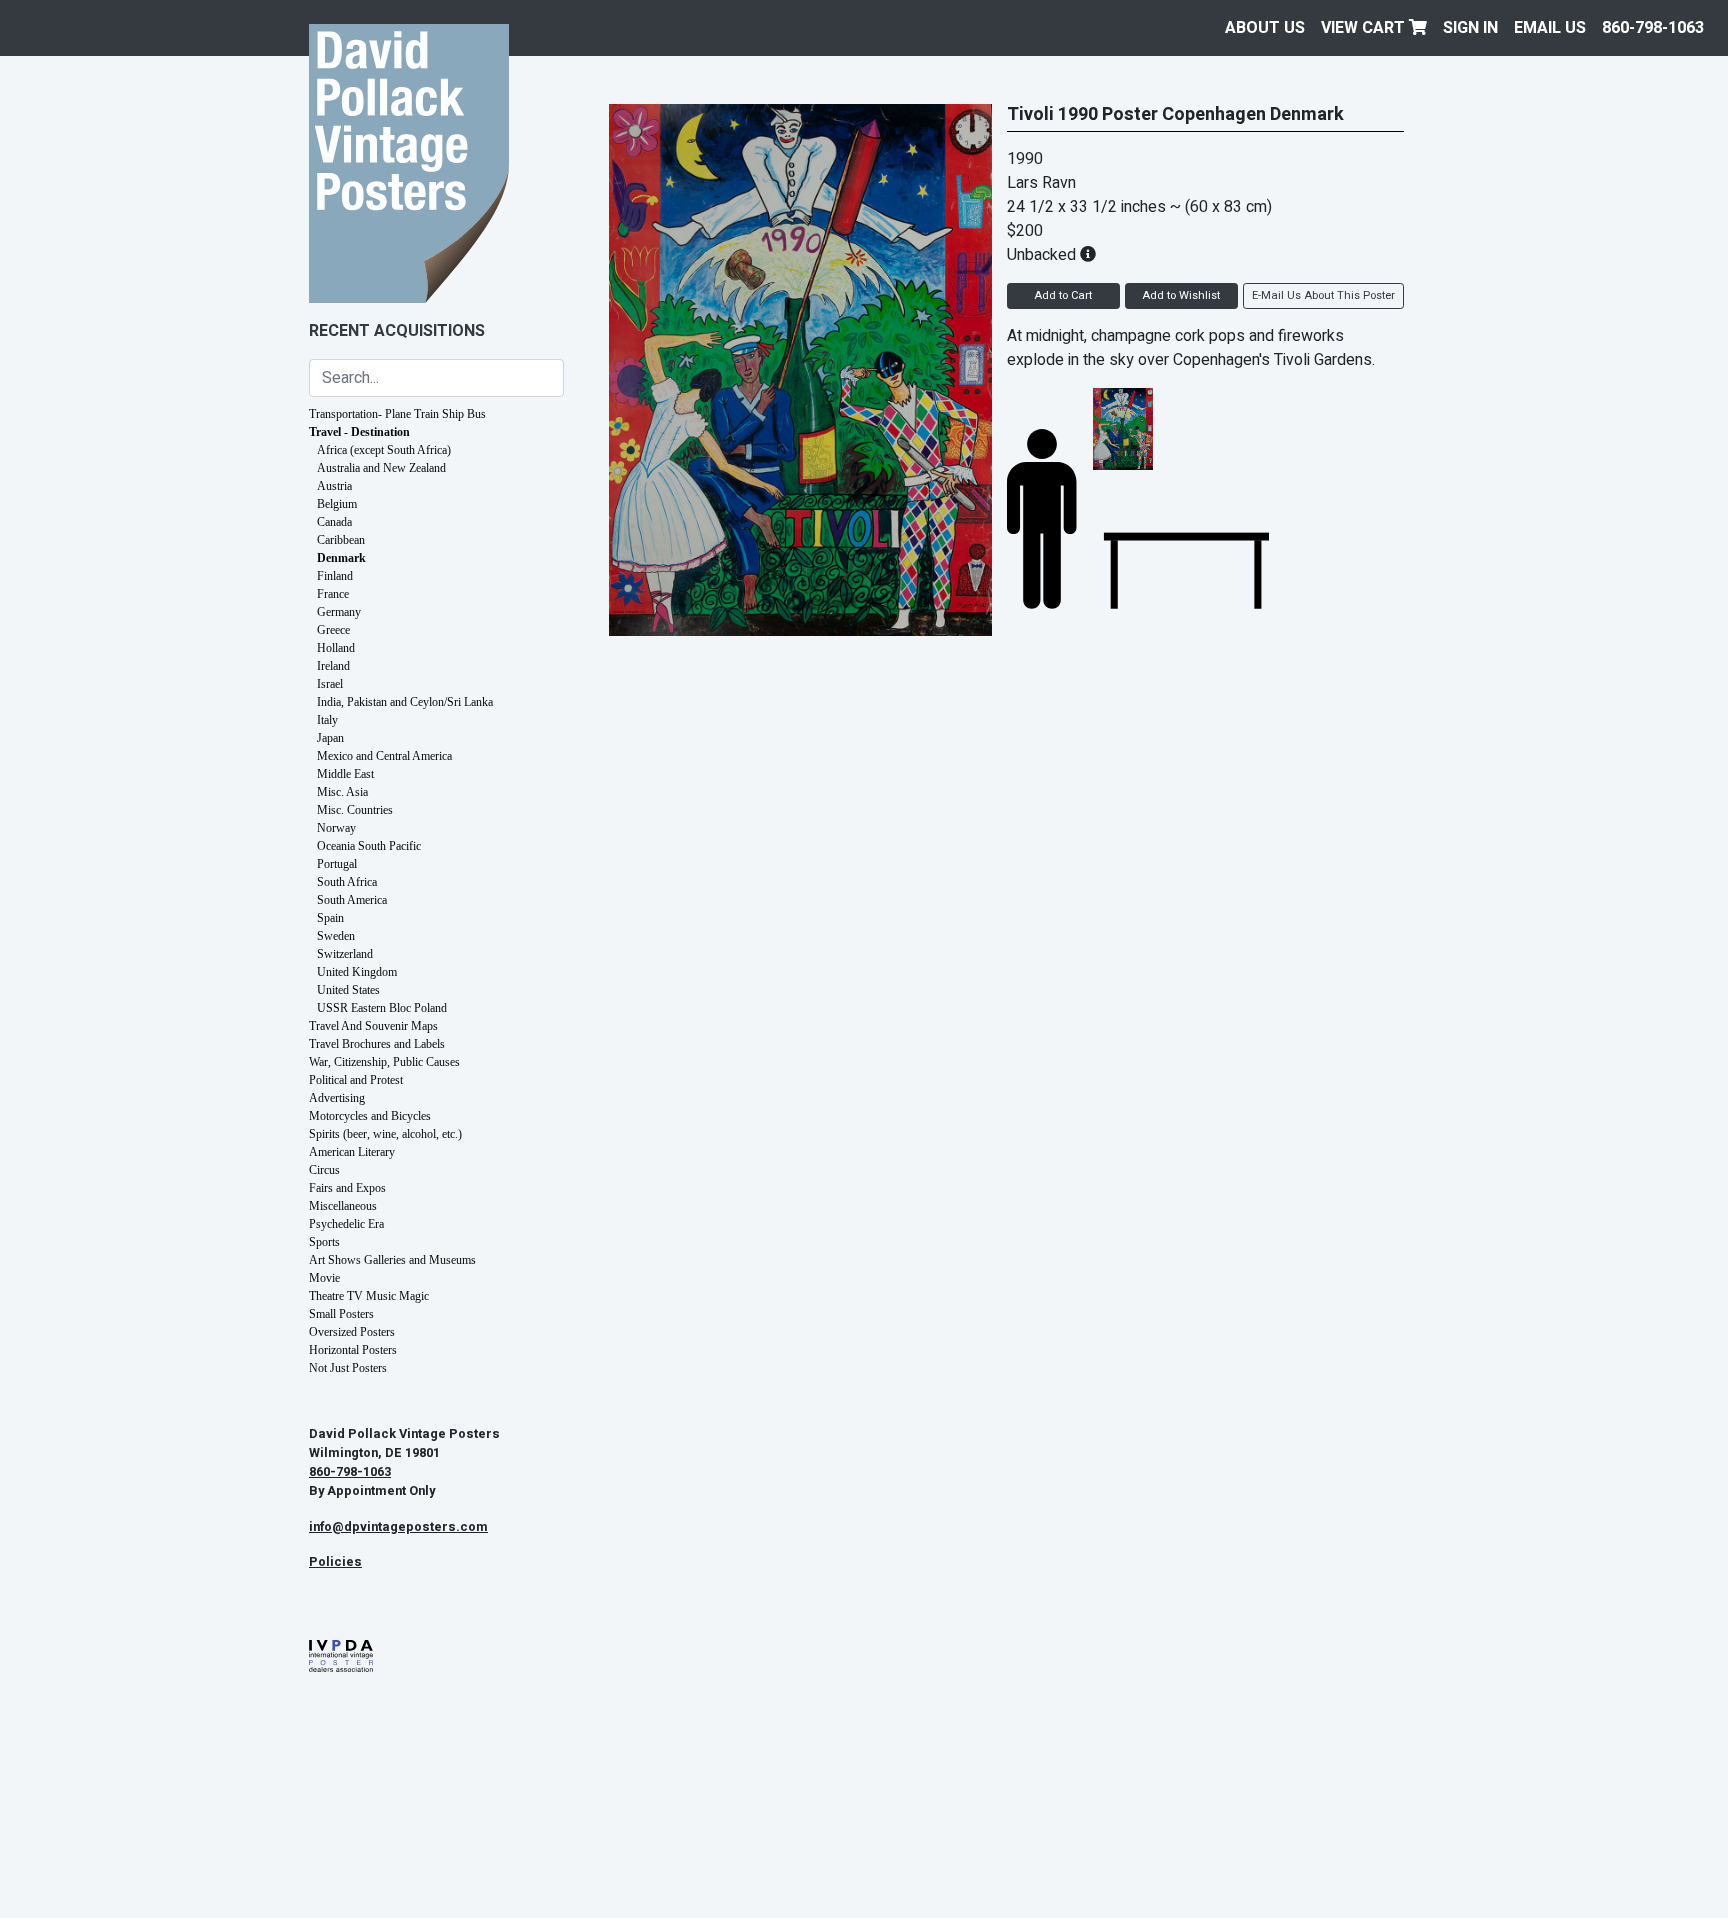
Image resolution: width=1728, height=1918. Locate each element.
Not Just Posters (348, 1368)
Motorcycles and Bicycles (370, 1116)
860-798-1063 (1653, 28)
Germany (339, 612)
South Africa (347, 882)
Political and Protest (356, 1080)
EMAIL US (1550, 28)
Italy (327, 720)
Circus (324, 1170)
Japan (330, 738)
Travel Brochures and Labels (377, 1044)
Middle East (345, 774)
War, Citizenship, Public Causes (384, 1062)
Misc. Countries (355, 810)
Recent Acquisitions (397, 331)
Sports (324, 1242)
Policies (335, 1562)
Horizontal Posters (353, 1350)
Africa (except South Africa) (384, 450)
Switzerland (345, 954)
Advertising (337, 1098)
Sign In (1470, 28)
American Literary (352, 1152)
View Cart (1365, 28)
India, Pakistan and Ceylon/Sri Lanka (405, 702)
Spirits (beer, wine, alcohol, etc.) (385, 1134)
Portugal (337, 864)
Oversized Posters (352, 1332)
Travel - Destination (359, 432)
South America (352, 900)
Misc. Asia (342, 792)
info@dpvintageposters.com (398, 1527)
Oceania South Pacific (369, 846)
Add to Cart (1063, 295)
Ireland (333, 666)
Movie (324, 1278)
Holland (336, 648)
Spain (330, 918)
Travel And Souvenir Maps (373, 1026)
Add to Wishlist (1181, 295)
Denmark (341, 558)
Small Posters (341, 1314)
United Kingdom (357, 972)
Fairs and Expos (347, 1188)
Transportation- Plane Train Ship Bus (397, 414)
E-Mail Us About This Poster (1323, 295)
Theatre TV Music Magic (369, 1296)
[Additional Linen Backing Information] (1088, 255)
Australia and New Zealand (381, 468)
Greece (333, 630)
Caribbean (341, 540)
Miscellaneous (343, 1206)
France (333, 594)
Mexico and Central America (384, 756)
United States (348, 990)
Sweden (336, 936)
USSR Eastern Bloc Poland (382, 1008)
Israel (330, 684)
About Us (1265, 28)
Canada (334, 522)
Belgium (337, 504)
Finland (335, 576)
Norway (336, 828)
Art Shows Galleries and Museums (392, 1260)
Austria (334, 486)
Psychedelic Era (346, 1224)
